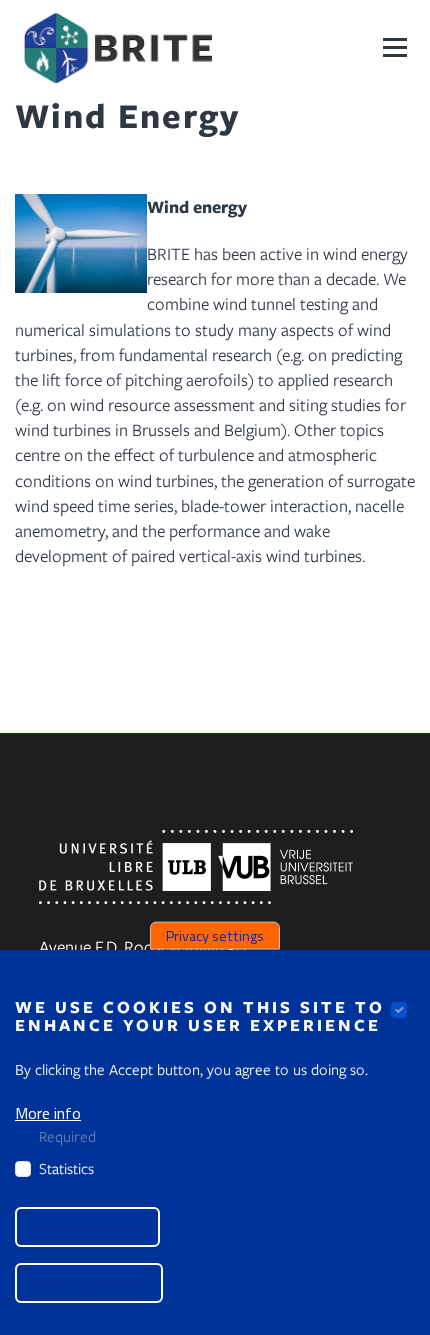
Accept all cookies (89, 1283)
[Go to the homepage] (117, 47)
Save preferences (87, 1227)
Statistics (66, 1168)
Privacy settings (215, 935)
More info (48, 1113)
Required (67, 1136)
